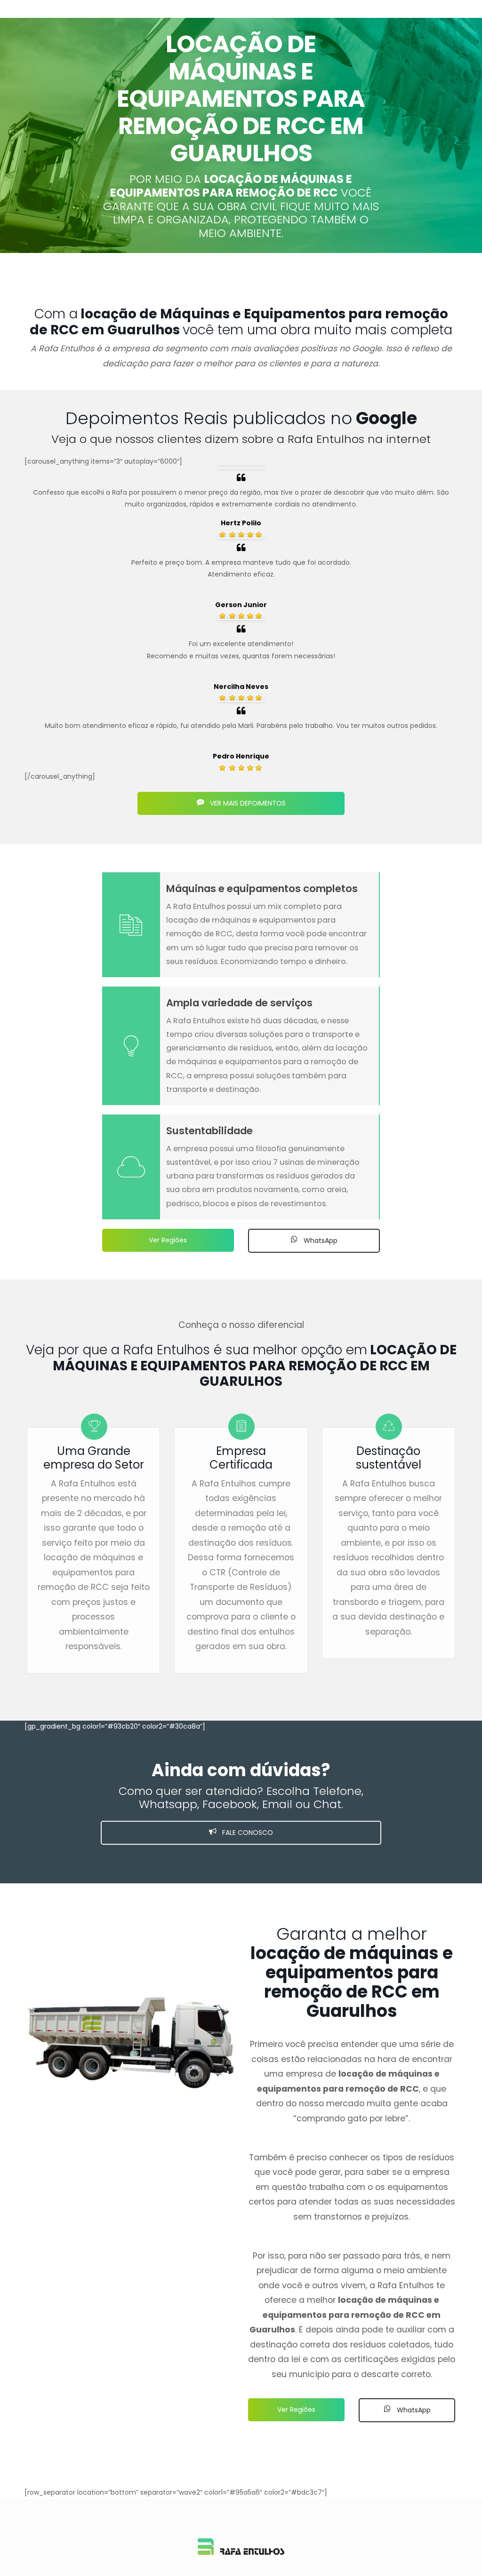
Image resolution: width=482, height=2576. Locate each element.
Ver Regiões (168, 1240)
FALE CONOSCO (247, 1833)
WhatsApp (320, 1241)
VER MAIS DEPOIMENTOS (247, 803)
